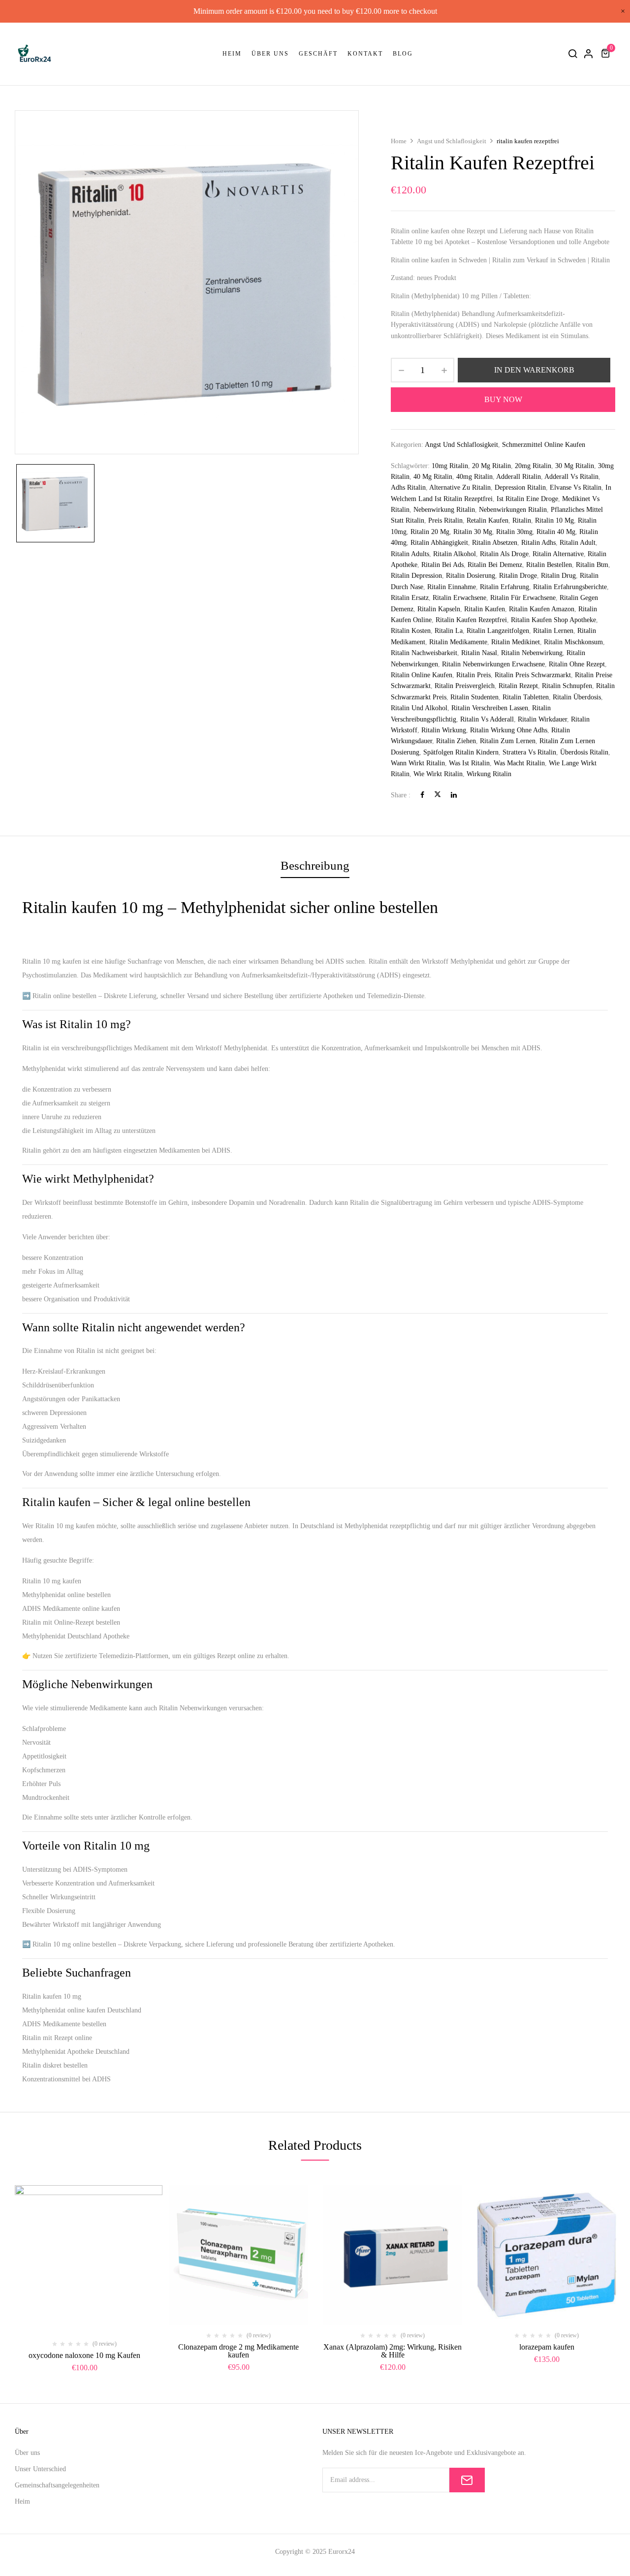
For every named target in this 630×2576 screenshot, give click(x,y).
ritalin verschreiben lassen (490, 708)
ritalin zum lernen (508, 741)
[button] (607, 53)
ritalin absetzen (495, 543)
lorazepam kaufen (547, 2347)
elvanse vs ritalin (576, 487)
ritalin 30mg (514, 532)
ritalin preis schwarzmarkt (533, 675)
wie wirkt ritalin (438, 774)
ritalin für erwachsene (523, 598)
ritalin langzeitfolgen (498, 631)
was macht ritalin (519, 763)
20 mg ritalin (491, 466)
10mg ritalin (450, 466)
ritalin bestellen (549, 565)
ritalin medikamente (458, 642)
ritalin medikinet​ (516, 642)
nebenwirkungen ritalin (513, 510)
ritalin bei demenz (495, 565)
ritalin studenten (474, 697)
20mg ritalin (533, 466)
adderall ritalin (519, 477)
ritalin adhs (538, 543)
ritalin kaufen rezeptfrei (471, 620)
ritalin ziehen (456, 741)
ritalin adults (410, 554)
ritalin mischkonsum (573, 642)
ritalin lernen (553, 631)
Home (399, 141)
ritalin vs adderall (487, 719)
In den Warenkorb (534, 370)
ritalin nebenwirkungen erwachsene (493, 664)
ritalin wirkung (444, 730)
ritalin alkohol (455, 554)
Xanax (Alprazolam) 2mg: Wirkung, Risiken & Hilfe (393, 2351)
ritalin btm (592, 565)
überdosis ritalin (584, 752)
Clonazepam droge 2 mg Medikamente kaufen (238, 2351)
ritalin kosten (411, 631)
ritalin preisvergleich (465, 686)
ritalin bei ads (442, 565)
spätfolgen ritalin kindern (461, 752)
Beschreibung (315, 865)
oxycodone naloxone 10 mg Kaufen (84, 2355)
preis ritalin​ (445, 520)
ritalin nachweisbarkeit (424, 653)
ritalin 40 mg (556, 532)
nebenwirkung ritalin (444, 510)
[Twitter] (438, 795)
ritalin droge (518, 576)
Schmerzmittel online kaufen (544, 445)
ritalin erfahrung (504, 587)
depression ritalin (520, 487)
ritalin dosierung (471, 576)
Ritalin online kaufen (422, 675)
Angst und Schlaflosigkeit (452, 141)
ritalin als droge (504, 554)
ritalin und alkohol (419, 708)
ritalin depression (416, 576)
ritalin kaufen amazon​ (542, 609)
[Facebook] (422, 795)
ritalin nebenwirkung (532, 653)
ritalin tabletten (526, 697)
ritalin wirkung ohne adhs (509, 730)
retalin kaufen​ (488, 520)
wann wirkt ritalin (418, 763)
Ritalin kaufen (485, 609)
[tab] (315, 867)
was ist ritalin (469, 763)
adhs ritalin (408, 487)
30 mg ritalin (575, 466)
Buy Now (503, 399)
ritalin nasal (479, 653)
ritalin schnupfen (567, 686)
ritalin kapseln (439, 609)
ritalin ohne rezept (577, 664)
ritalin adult (578, 543)
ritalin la (449, 631)
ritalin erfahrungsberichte (570, 587)
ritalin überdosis (577, 697)
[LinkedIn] (454, 795)
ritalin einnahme (452, 587)
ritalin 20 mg (430, 532)
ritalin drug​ (558, 576)
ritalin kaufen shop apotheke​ (553, 620)
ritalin (522, 520)
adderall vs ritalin (571, 477)
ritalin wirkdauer (542, 719)
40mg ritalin (474, 477)
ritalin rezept (518, 686)
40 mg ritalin (433, 477)
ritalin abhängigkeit (439, 543)
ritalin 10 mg (554, 520)
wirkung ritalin (489, 774)
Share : (401, 795)
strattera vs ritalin (529, 752)
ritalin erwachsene (459, 598)
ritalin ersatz (410, 598)
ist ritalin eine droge (527, 499)
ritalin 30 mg (473, 532)
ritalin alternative (558, 554)
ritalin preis (473, 675)
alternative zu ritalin (460, 487)
